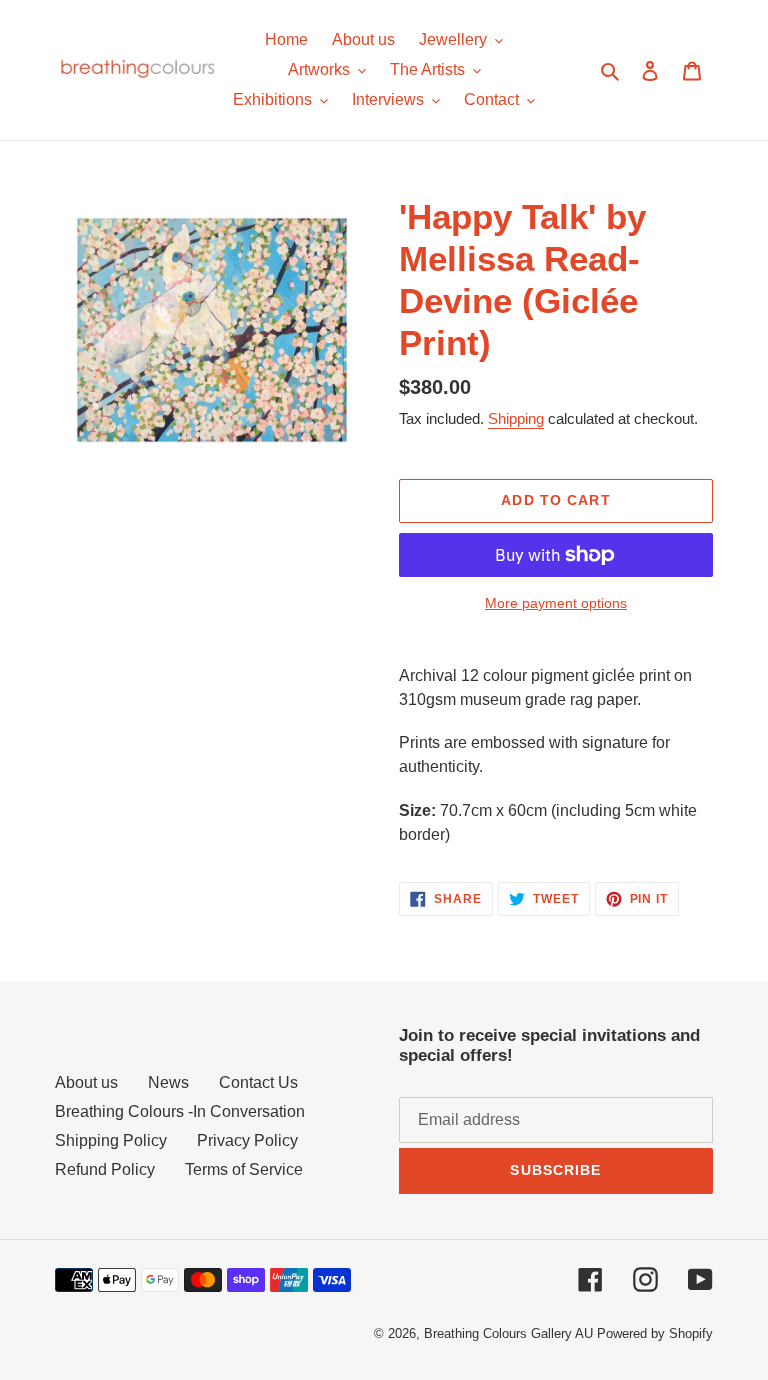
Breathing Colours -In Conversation (180, 1111)
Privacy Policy (247, 1140)
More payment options (556, 603)
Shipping (516, 418)
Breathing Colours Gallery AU (508, 1333)
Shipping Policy (111, 1140)
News (168, 1082)
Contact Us (258, 1082)
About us (86, 1082)
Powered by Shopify (655, 1333)
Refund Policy (105, 1169)
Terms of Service (244, 1169)
